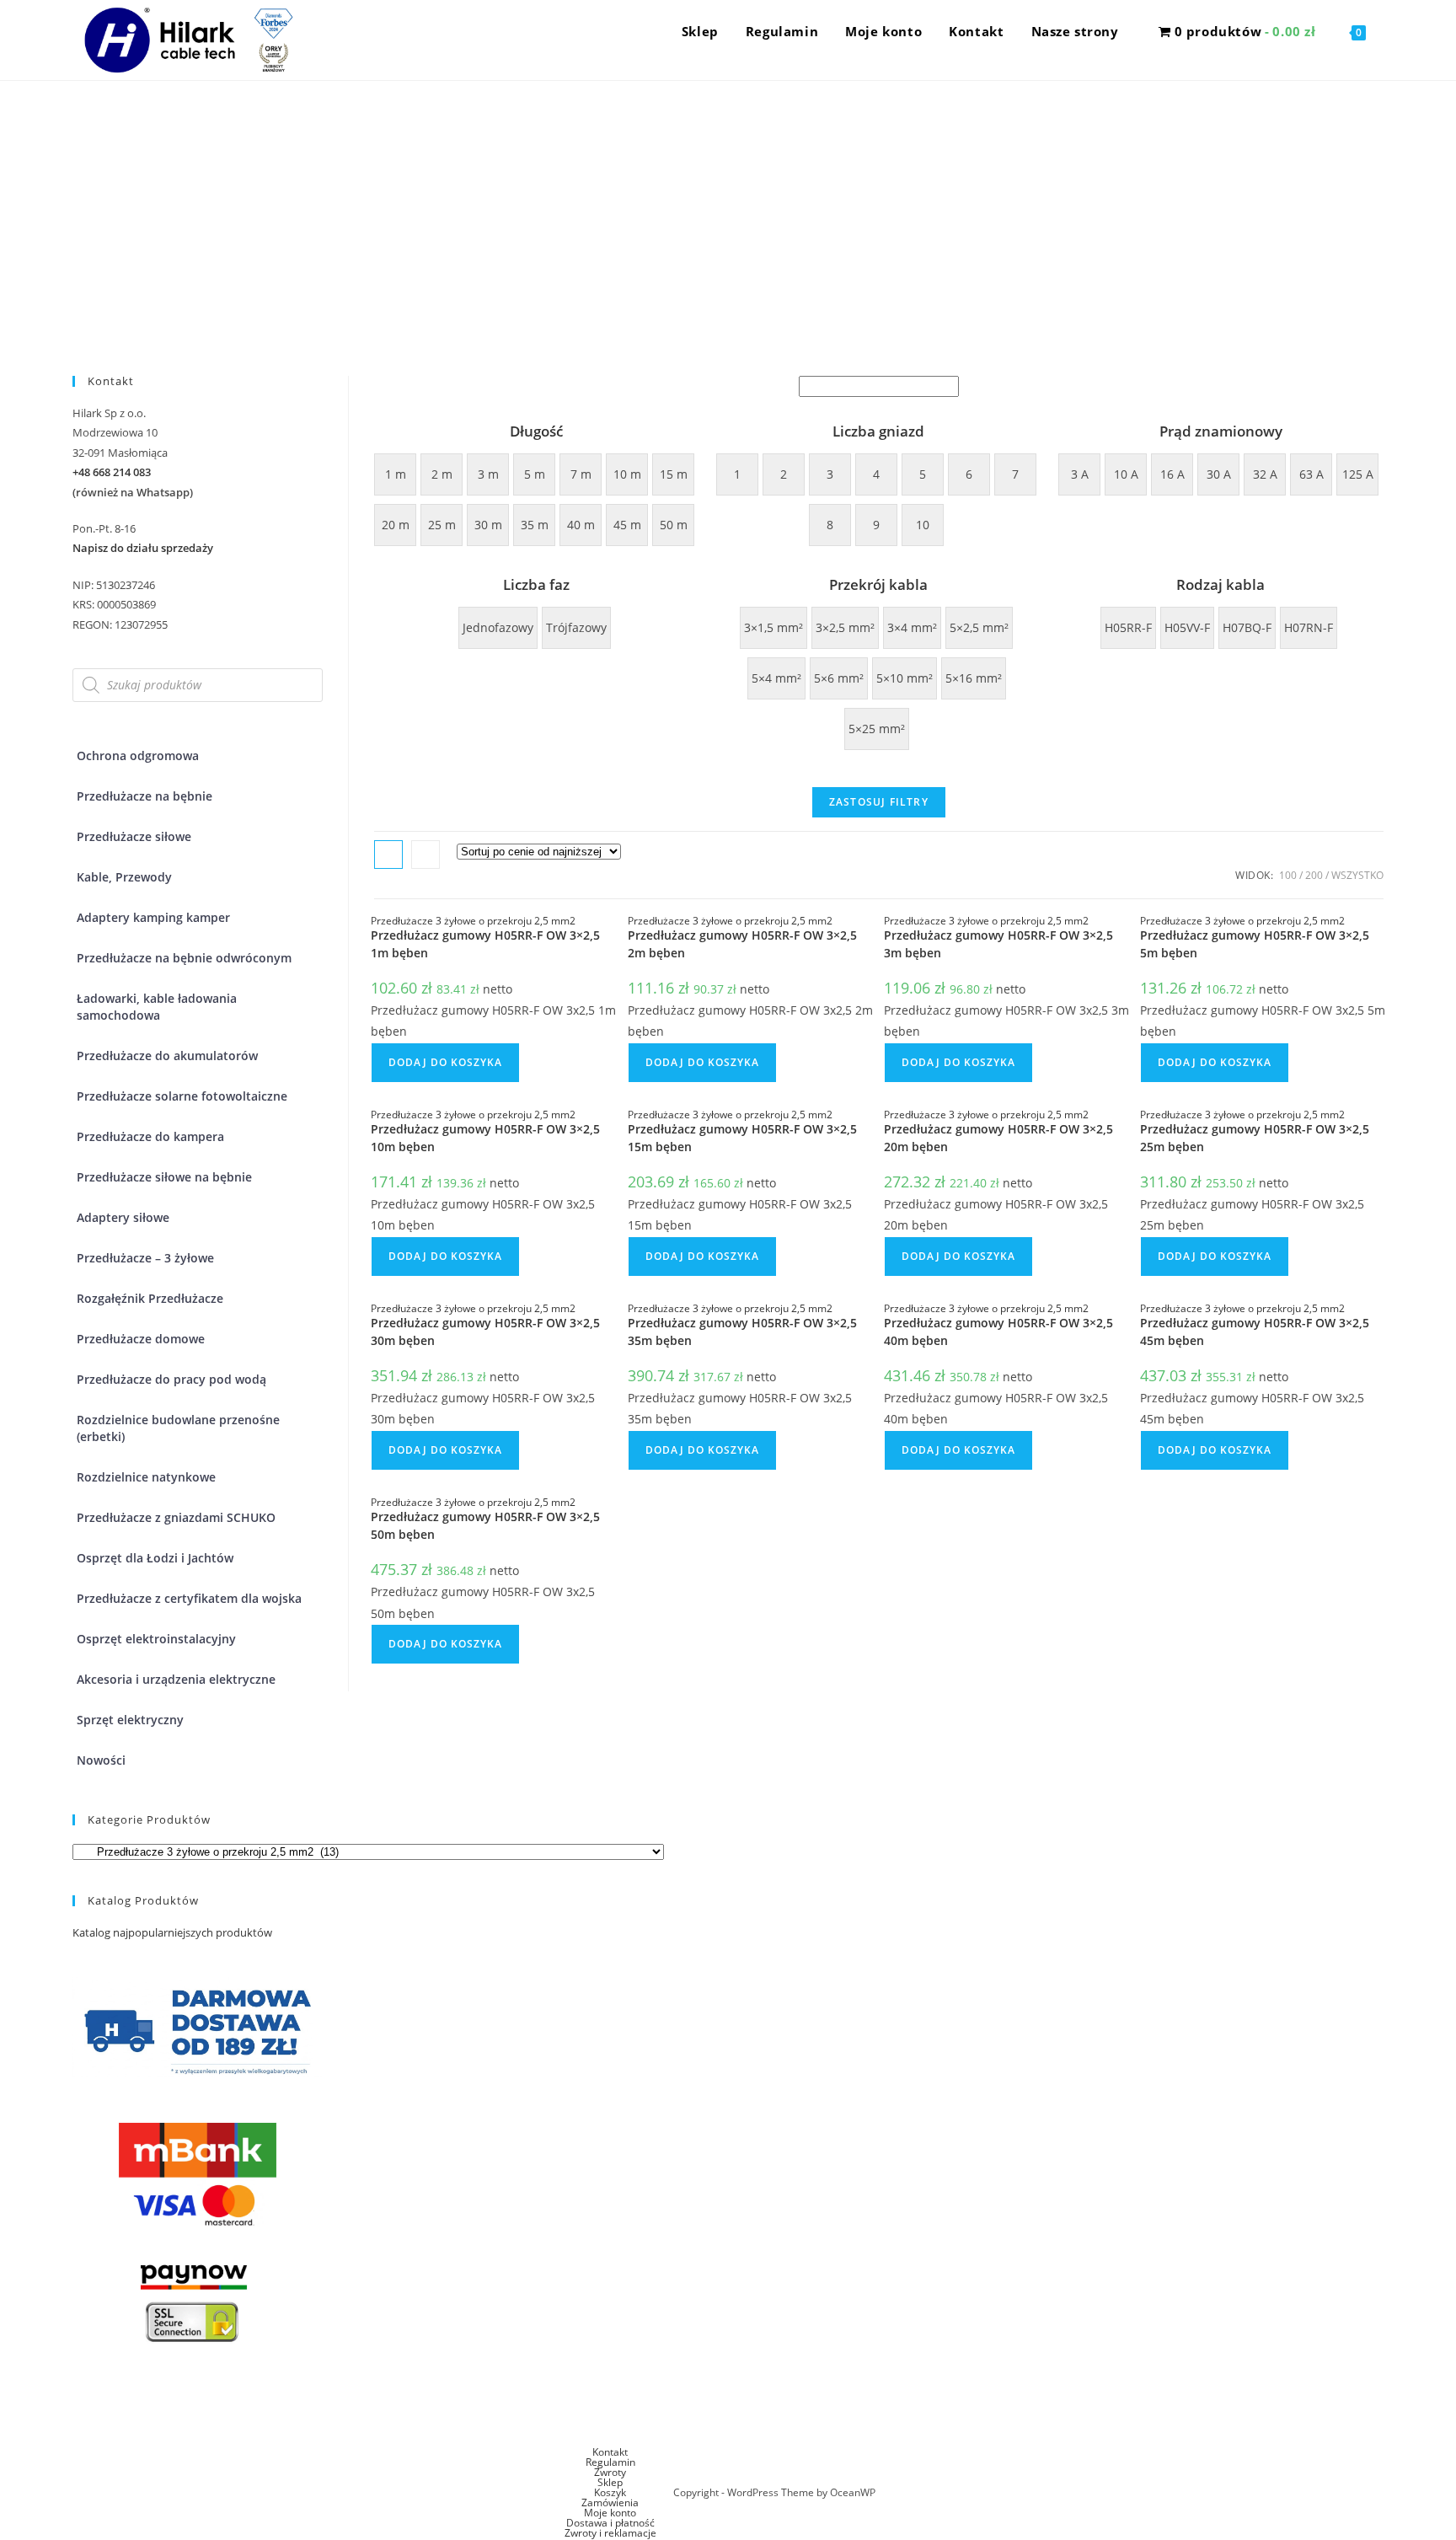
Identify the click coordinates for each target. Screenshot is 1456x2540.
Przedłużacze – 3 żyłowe (145, 1258)
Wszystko (1357, 875)
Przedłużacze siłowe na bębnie (164, 1177)
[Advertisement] (728, 207)
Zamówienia (610, 2502)
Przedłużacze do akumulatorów (167, 1056)
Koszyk (610, 2492)
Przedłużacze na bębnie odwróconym (184, 958)
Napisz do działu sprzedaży (143, 548)
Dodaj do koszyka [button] (445, 1062)
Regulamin (610, 2462)
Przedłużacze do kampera (150, 1136)
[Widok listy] (426, 855)
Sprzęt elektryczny (130, 1720)
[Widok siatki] (388, 855)
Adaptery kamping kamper (153, 917)
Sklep (610, 2482)
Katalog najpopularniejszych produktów (172, 1932)
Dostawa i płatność (610, 2523)
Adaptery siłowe (123, 1217)
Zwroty (610, 2472)
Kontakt (610, 2452)
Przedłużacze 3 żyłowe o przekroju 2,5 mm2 (473, 921)
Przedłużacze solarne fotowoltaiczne (182, 1096)
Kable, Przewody (124, 877)
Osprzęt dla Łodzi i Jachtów (155, 1558)
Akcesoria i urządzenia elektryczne (176, 1679)
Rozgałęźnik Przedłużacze (150, 1298)
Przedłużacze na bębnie (145, 796)
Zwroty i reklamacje (610, 2533)
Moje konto (610, 2513)
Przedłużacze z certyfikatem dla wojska (189, 1598)
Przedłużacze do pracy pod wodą (171, 1379)
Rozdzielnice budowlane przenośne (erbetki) (178, 1428)
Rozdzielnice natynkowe (146, 1477)
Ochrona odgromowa (138, 756)
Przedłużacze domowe (141, 1339)
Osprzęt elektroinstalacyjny (156, 1639)
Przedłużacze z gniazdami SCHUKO (176, 1517)
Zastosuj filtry (879, 802)
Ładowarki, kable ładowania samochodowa (157, 1007)
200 (1314, 875)
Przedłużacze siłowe (134, 836)
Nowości (101, 1760)
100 (1288, 875)
